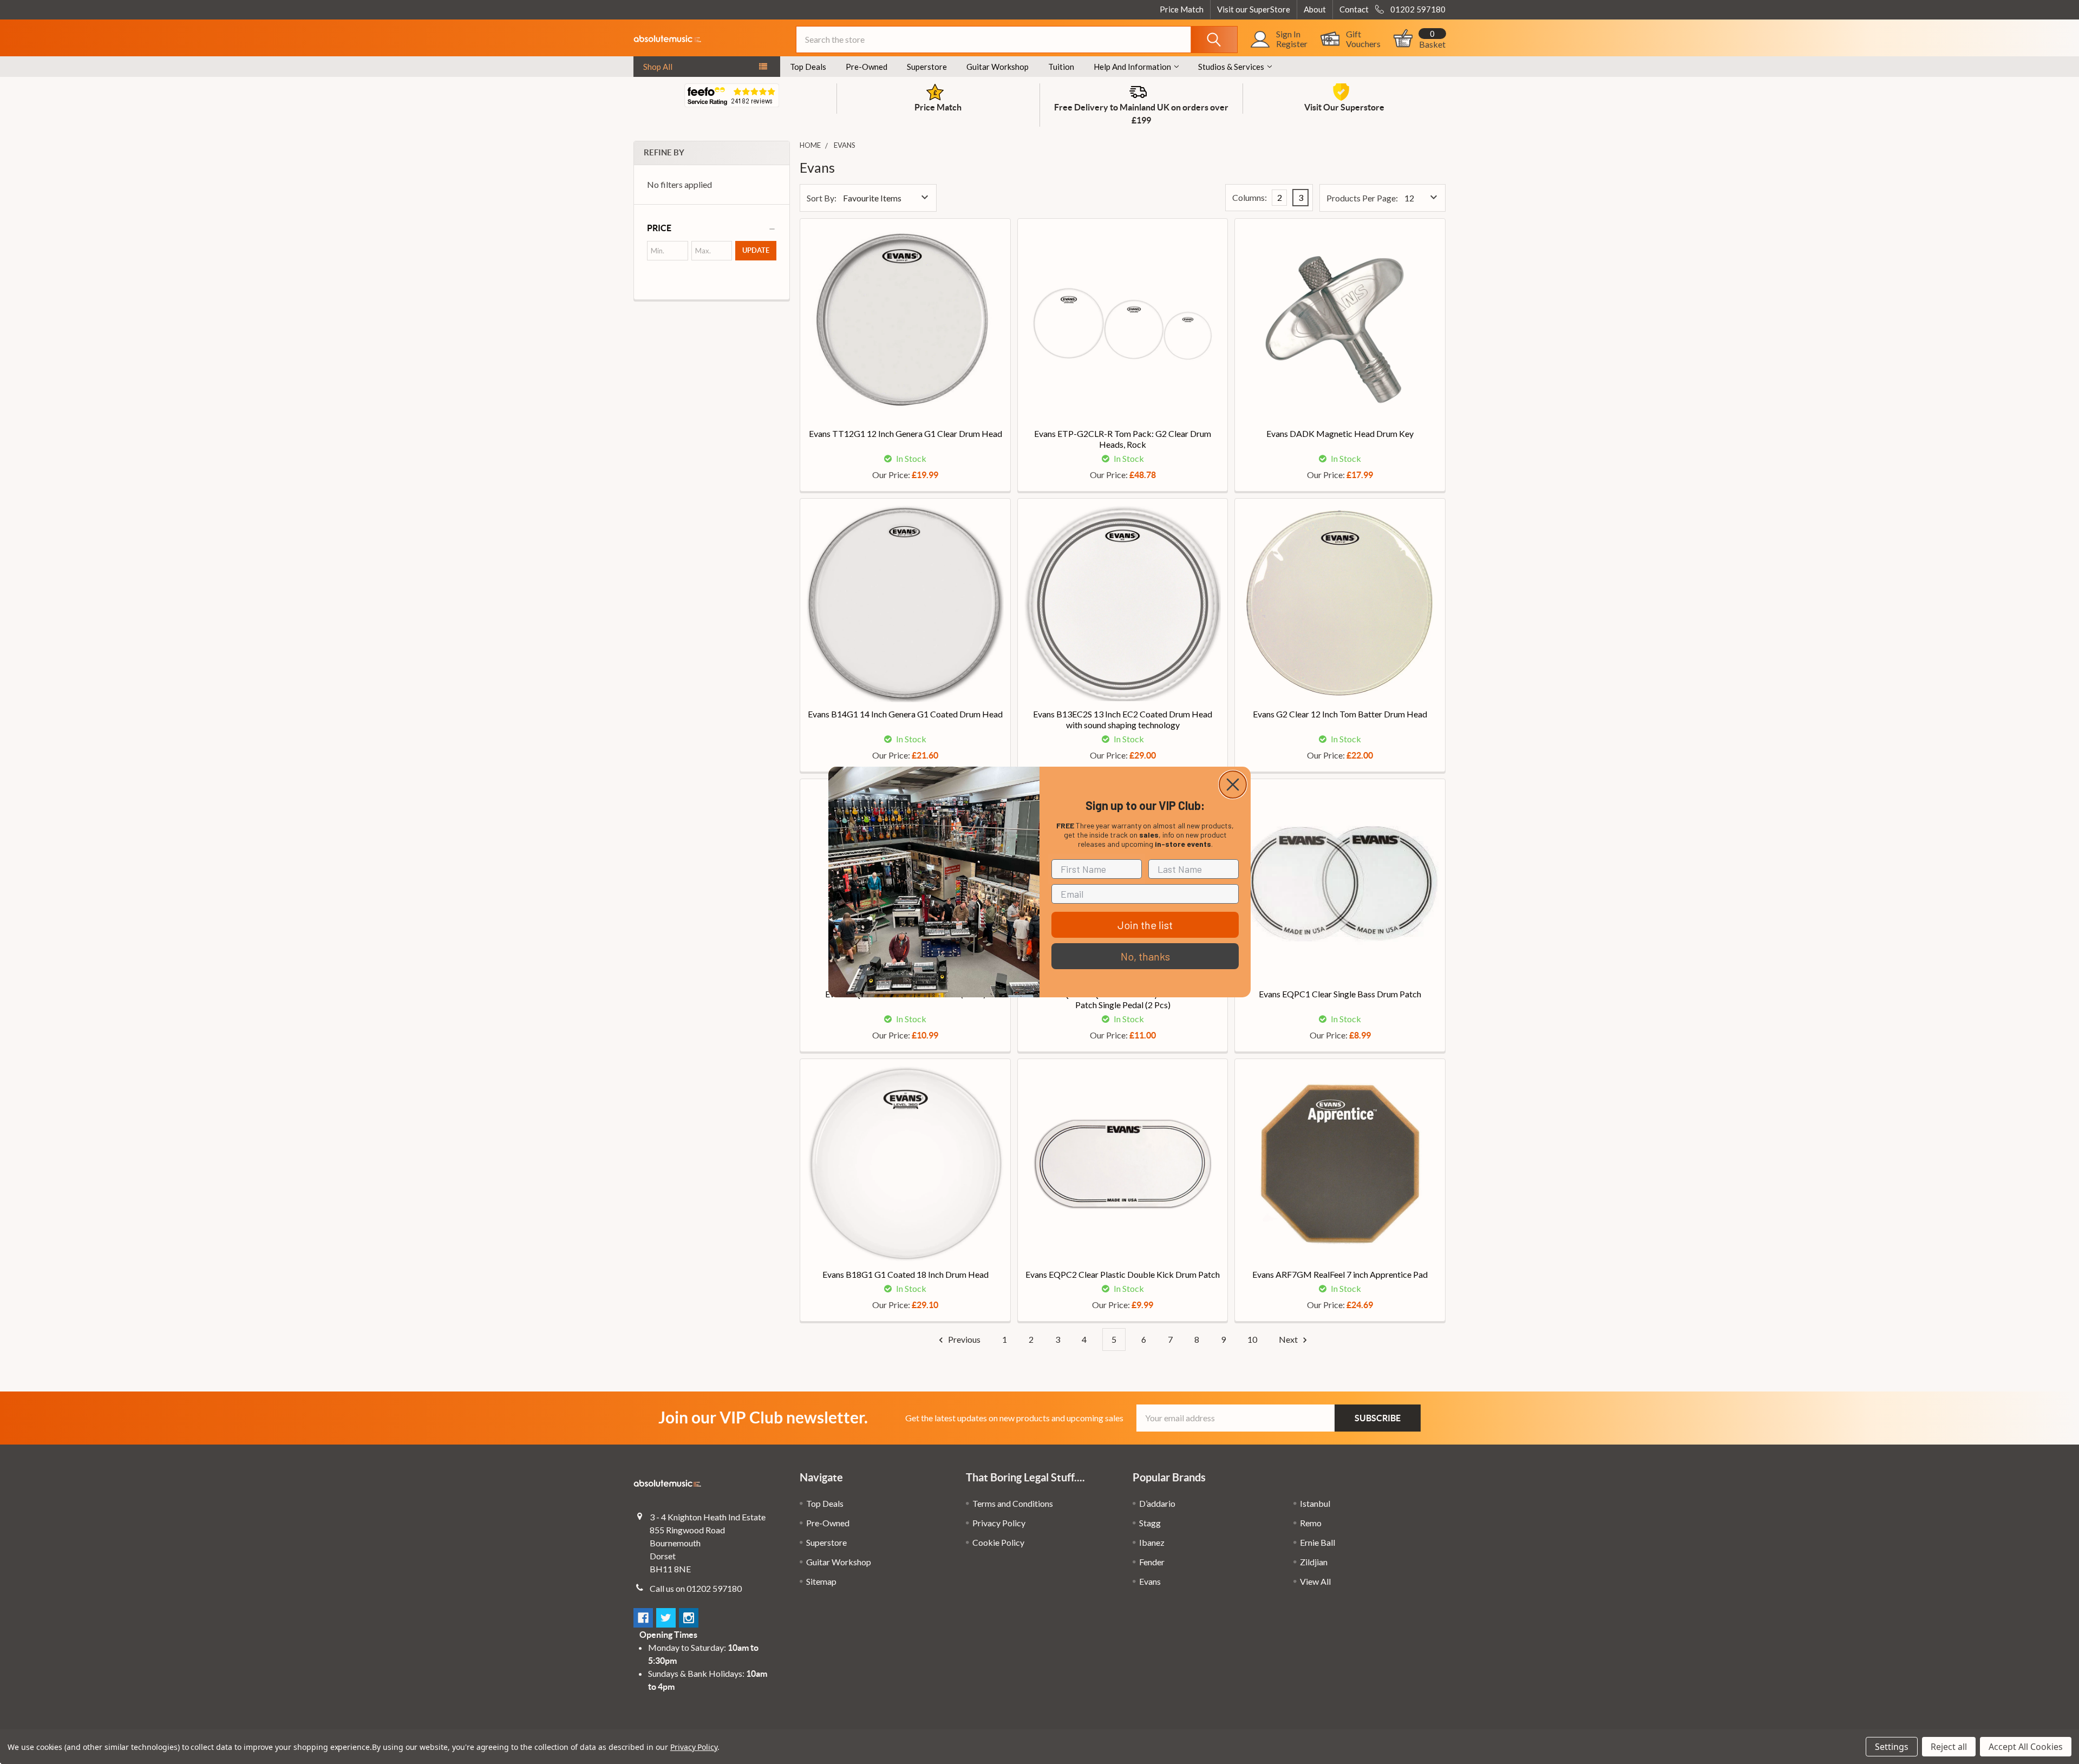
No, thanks (1145, 956)
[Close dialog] (1233, 785)
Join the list (1145, 925)
